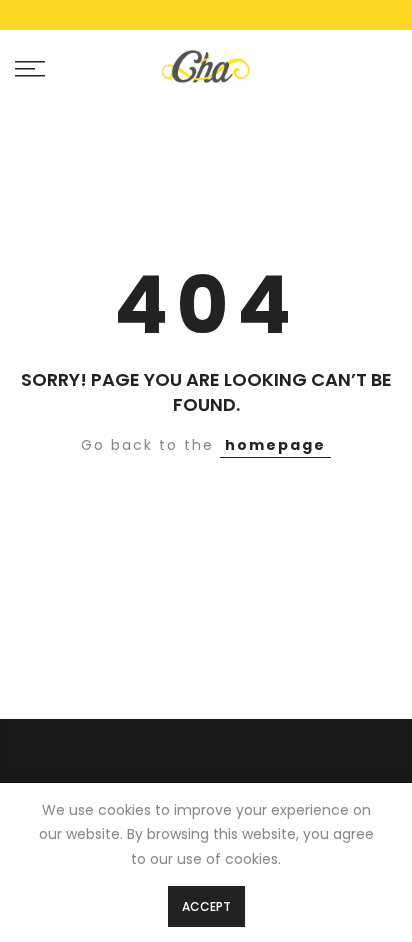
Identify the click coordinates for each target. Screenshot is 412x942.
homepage (275, 445)
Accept (206, 906)
